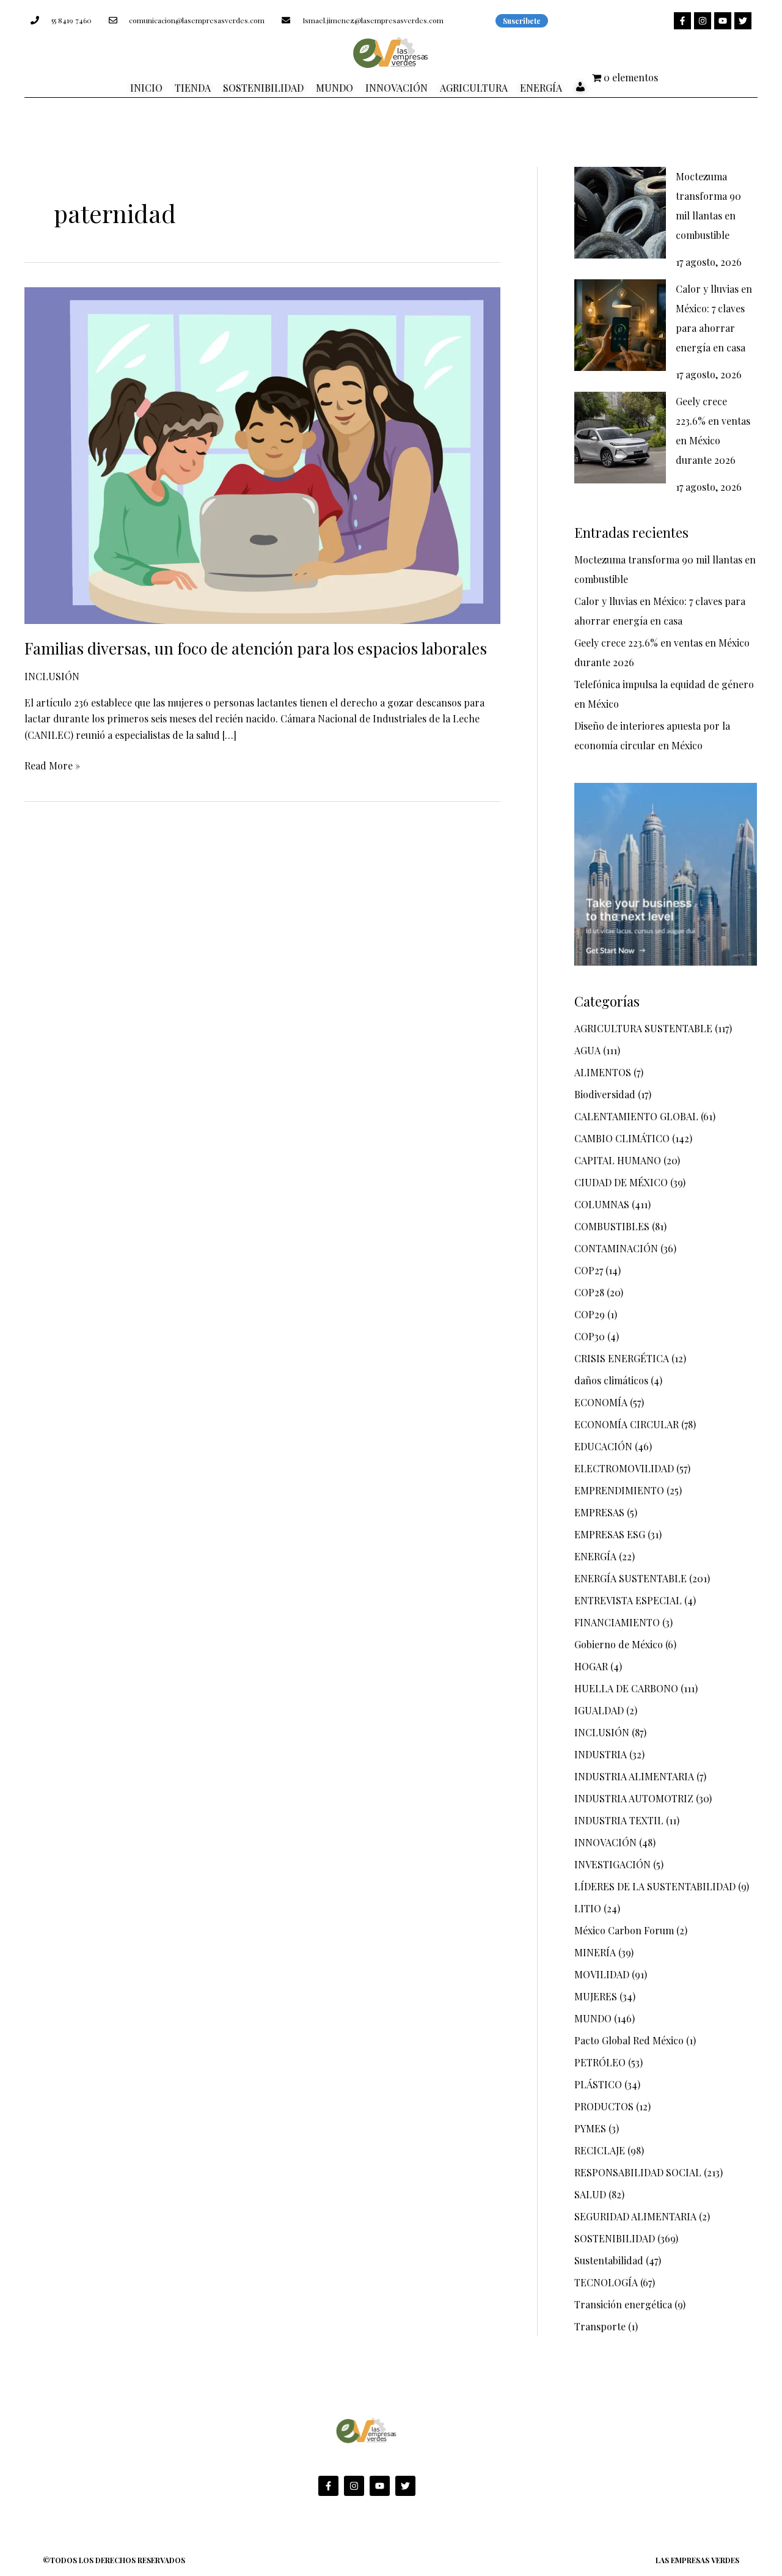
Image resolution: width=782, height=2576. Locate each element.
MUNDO (593, 2018)
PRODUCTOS (604, 2106)
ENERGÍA (595, 1556)
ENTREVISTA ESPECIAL (628, 1600)
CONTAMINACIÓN (616, 1248)
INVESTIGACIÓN (612, 1864)
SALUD (590, 2194)
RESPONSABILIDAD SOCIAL (638, 2172)
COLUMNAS (602, 1204)
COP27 (589, 1270)
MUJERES (596, 1996)
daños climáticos (611, 1380)
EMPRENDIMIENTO (619, 1490)
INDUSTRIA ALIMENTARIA (634, 1776)
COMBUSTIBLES (612, 1226)
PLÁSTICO (598, 2084)
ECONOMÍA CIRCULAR (627, 1424)
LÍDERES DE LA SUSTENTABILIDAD (655, 1886)
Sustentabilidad (609, 2260)
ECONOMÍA (601, 1402)
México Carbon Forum (624, 1930)
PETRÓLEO (600, 2062)
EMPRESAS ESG (610, 1534)
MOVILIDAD (602, 1974)
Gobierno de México (619, 1644)
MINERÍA (595, 1952)
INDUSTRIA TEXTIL (619, 1820)
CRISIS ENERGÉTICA (622, 1358)
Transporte (600, 2326)
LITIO (588, 1908)
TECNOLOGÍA (606, 2282)
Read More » (52, 765)
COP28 (589, 1292)
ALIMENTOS (603, 1072)
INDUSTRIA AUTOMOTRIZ (634, 1798)
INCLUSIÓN (52, 676)
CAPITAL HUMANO (618, 1160)
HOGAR (591, 1666)
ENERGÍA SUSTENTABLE (630, 1578)
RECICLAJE (600, 2150)
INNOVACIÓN (605, 1842)
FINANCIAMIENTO (617, 1622)
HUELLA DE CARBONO (626, 1688)
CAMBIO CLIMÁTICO (622, 1138)
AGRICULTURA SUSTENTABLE (643, 1028)
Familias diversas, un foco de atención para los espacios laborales (256, 648)
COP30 (590, 1336)
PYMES (590, 2128)
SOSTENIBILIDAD (615, 2238)
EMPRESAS (599, 1512)
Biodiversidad (605, 1094)
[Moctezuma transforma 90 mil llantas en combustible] (620, 213)
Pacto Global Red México (629, 2040)
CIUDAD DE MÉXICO (621, 1182)
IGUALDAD (599, 1710)
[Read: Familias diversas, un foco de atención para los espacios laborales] (262, 454)
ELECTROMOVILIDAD (624, 1468)
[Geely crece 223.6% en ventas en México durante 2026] (620, 438)
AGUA (587, 1050)
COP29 (590, 1314)
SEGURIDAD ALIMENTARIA (635, 2216)
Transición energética (623, 2304)
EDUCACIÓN (603, 1446)
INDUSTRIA (601, 1754)
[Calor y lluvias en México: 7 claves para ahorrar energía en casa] (620, 325)
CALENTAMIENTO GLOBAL (636, 1116)
